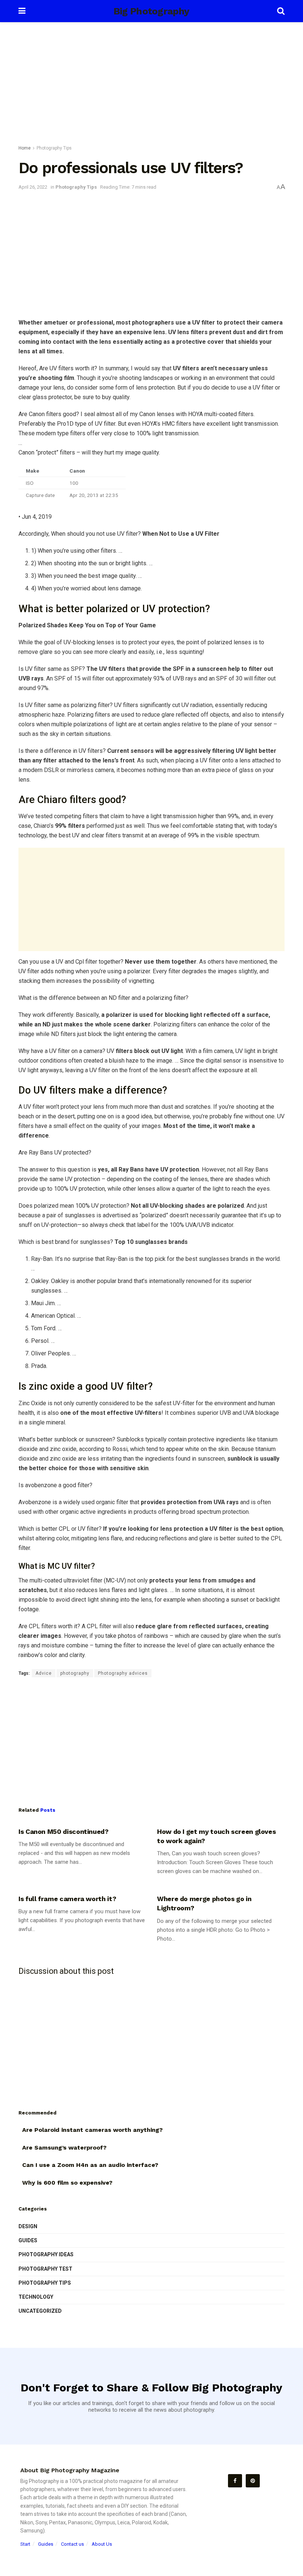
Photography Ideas (46, 2254)
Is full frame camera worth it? (67, 1899)
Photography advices (123, 1673)
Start (25, 2544)
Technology (36, 2297)
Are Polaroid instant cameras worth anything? (92, 2130)
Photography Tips (54, 148)
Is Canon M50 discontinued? (64, 1831)
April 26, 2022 (33, 187)
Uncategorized (40, 2311)
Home (25, 148)
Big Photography (151, 11)
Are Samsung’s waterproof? (64, 2148)
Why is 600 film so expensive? (67, 2183)
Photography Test (45, 2269)
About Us (102, 2544)
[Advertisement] (151, 85)
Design (28, 2226)
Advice (44, 1673)
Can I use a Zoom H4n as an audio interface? (90, 2165)
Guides (28, 2240)
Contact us (72, 2544)
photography (75, 1673)
